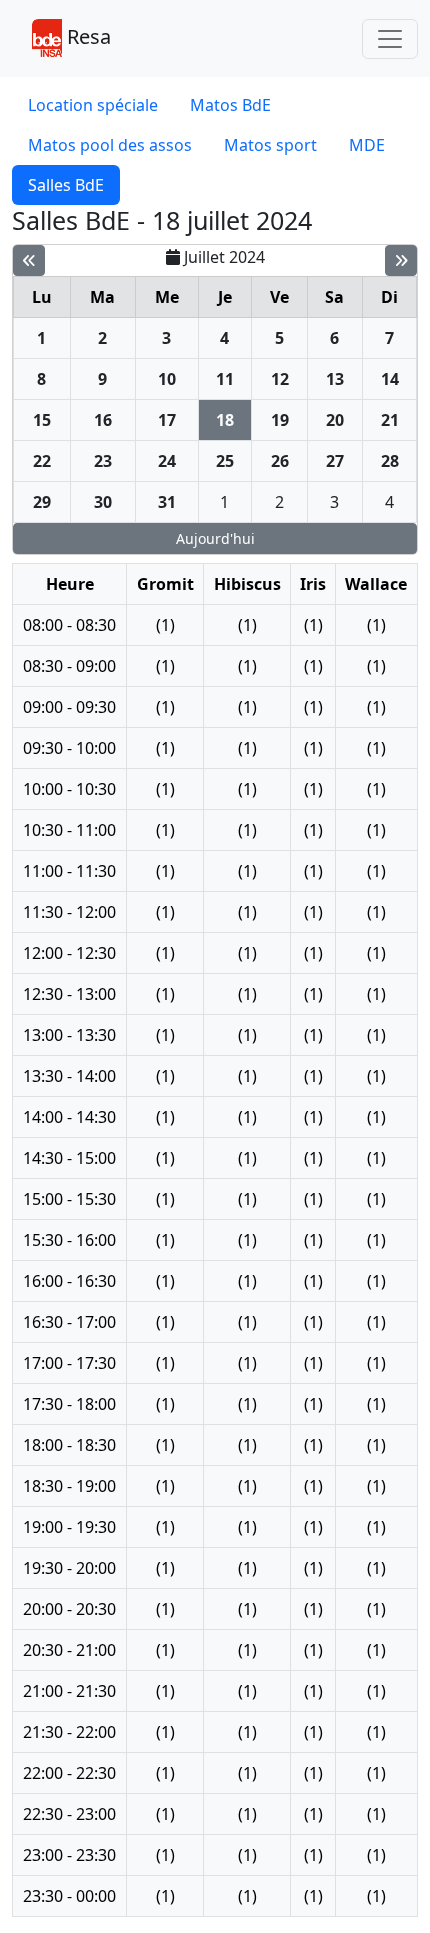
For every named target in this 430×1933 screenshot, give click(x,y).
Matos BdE (230, 105)
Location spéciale (93, 105)
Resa (86, 36)
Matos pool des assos (110, 145)
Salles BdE (66, 185)
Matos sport (270, 145)
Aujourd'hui (215, 538)
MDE (367, 145)
